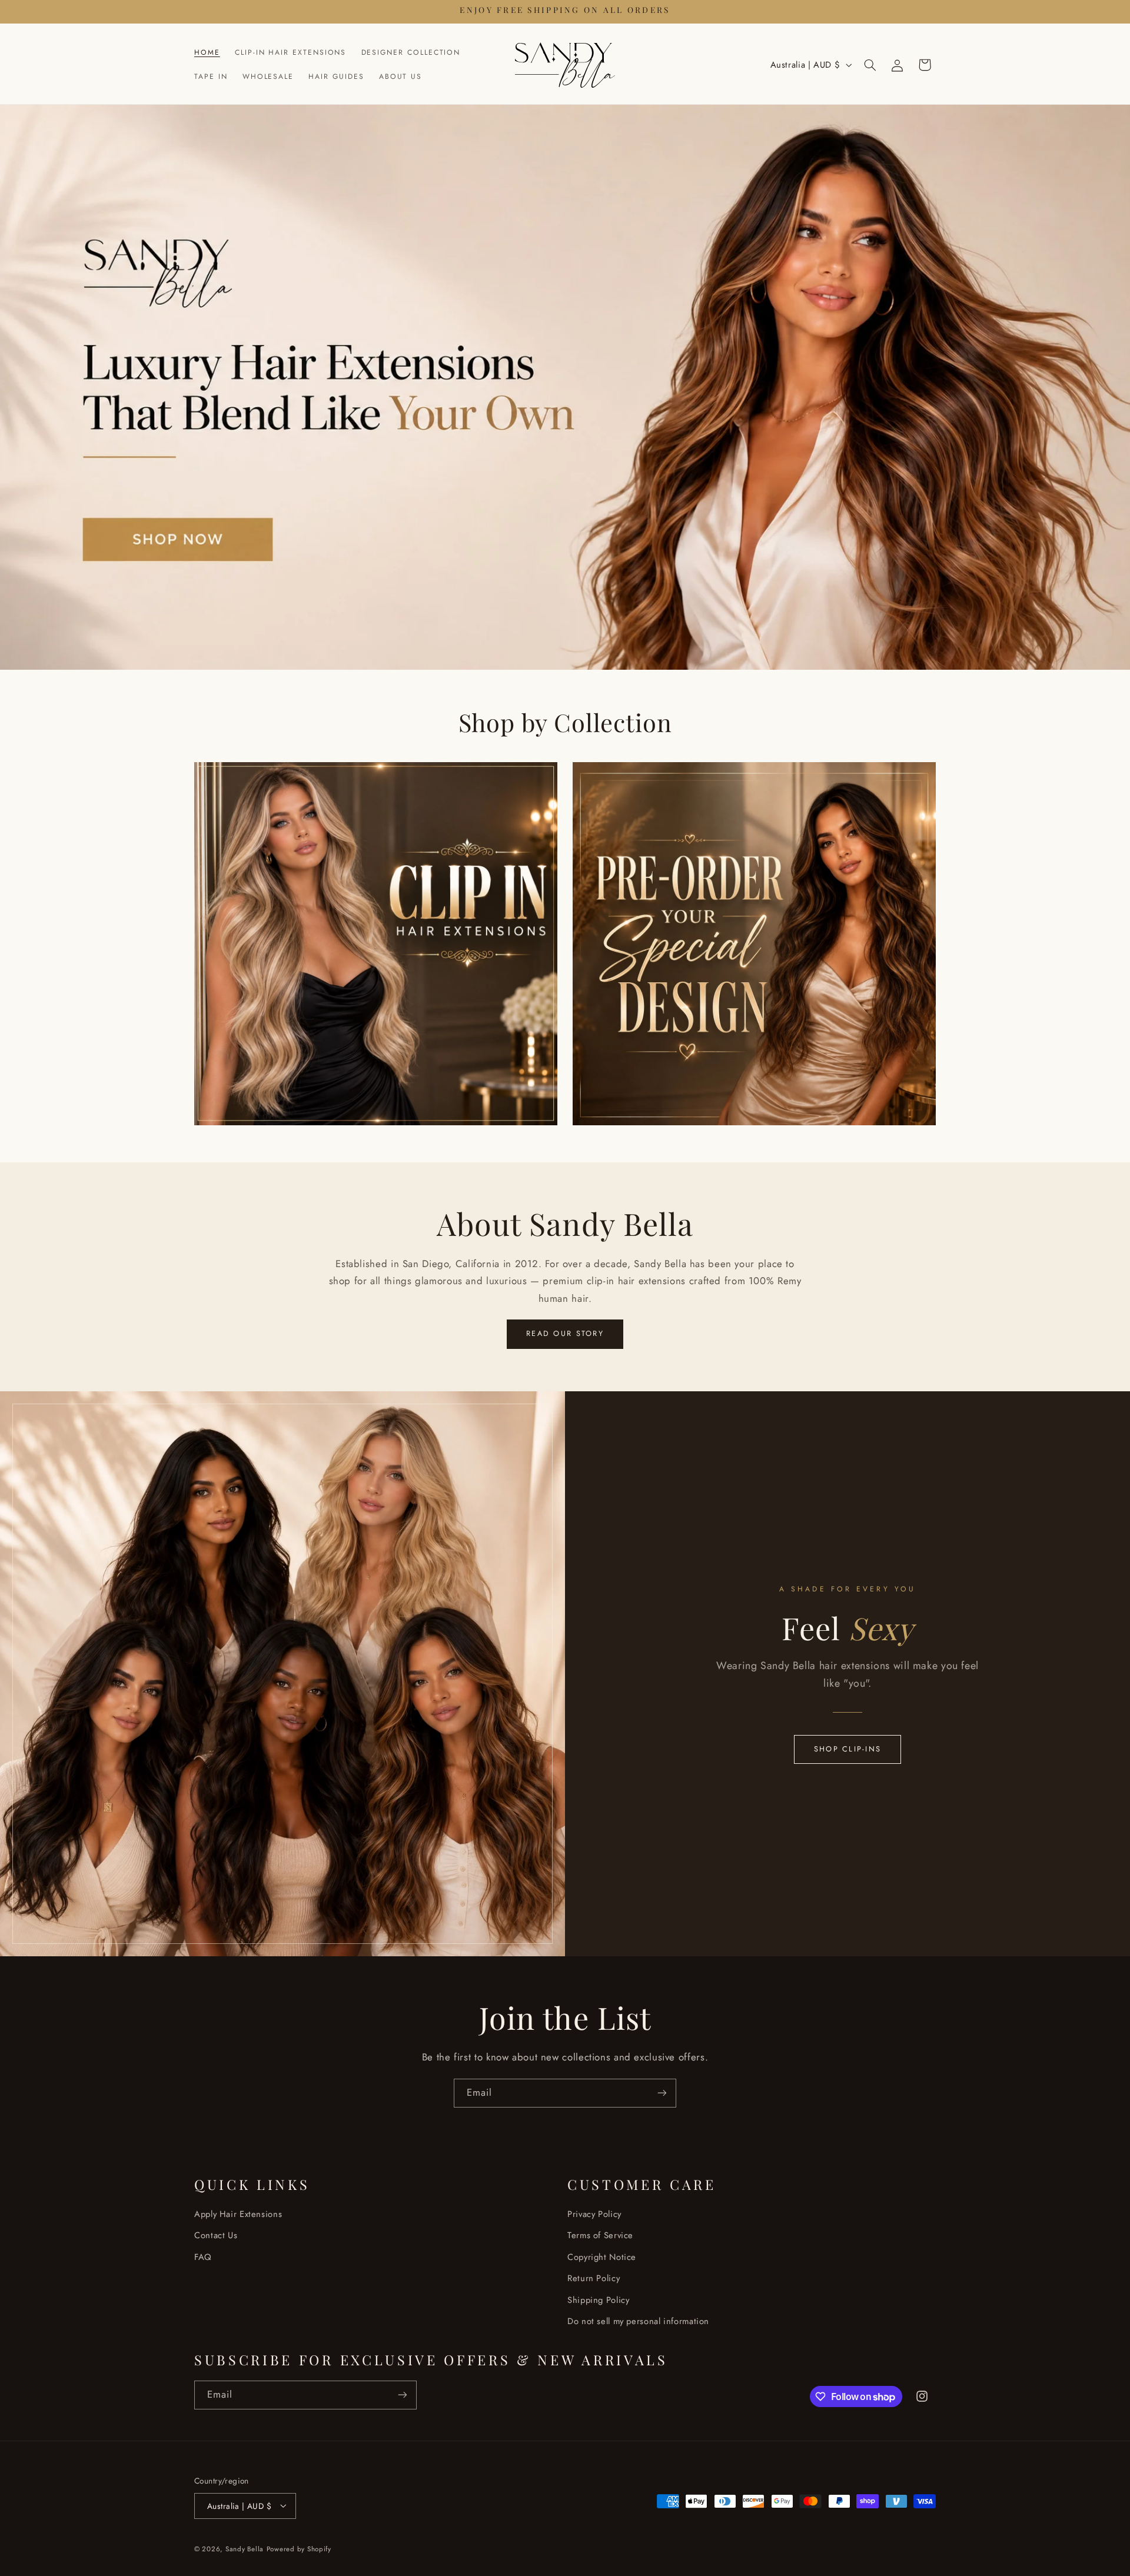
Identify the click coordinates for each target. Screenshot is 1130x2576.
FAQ (203, 2257)
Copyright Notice (602, 2257)
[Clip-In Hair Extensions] (376, 944)
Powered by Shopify (299, 2548)
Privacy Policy (594, 2214)
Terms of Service (600, 2236)
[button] (870, 65)
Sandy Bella (245, 2548)
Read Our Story (565, 1334)
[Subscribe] (662, 2093)
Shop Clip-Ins (847, 1749)
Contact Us (216, 2236)
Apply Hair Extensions (238, 2214)
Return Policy (594, 2279)
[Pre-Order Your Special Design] (754, 944)
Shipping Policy (598, 2300)
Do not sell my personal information (638, 2321)
